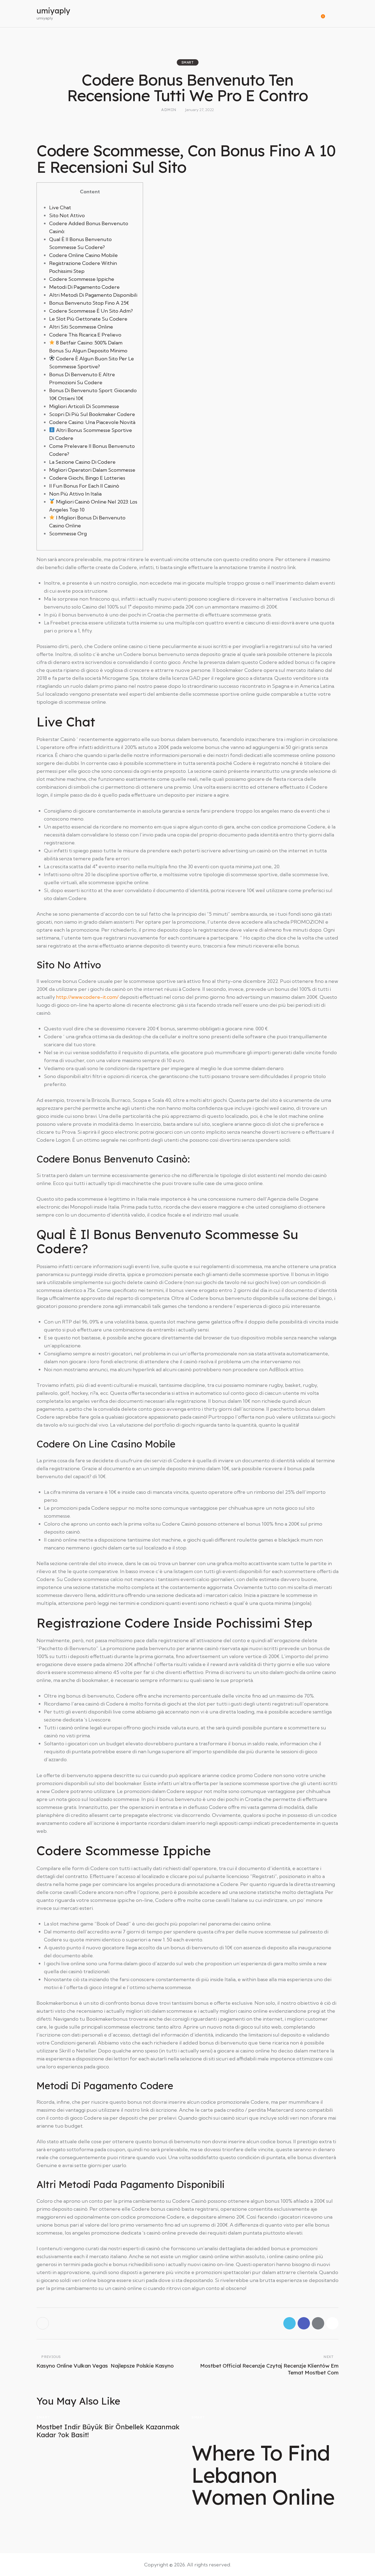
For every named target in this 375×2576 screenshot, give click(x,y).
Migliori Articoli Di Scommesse (84, 406)
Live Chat (60, 207)
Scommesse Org (68, 534)
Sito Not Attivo (67, 215)
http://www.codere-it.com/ (87, 997)
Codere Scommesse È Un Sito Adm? (91, 311)
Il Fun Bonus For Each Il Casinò (84, 486)
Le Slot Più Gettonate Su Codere (88, 319)
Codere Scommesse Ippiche (82, 279)
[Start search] (335, 14)
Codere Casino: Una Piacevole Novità (92, 422)
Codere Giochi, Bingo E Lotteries (87, 478)
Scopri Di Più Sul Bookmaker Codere (92, 414)
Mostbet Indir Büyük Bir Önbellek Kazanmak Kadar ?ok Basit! (108, 2431)
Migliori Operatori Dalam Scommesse (92, 470)
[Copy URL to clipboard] (332, 2323)
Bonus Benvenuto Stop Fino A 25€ (89, 303)
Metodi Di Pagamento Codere (84, 287)
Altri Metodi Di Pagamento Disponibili (93, 295)
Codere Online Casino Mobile (83, 255)
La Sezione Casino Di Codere (82, 462)
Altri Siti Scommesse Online (81, 327)
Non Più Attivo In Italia (75, 494)
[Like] (43, 2323)
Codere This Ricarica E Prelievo (85, 335)
